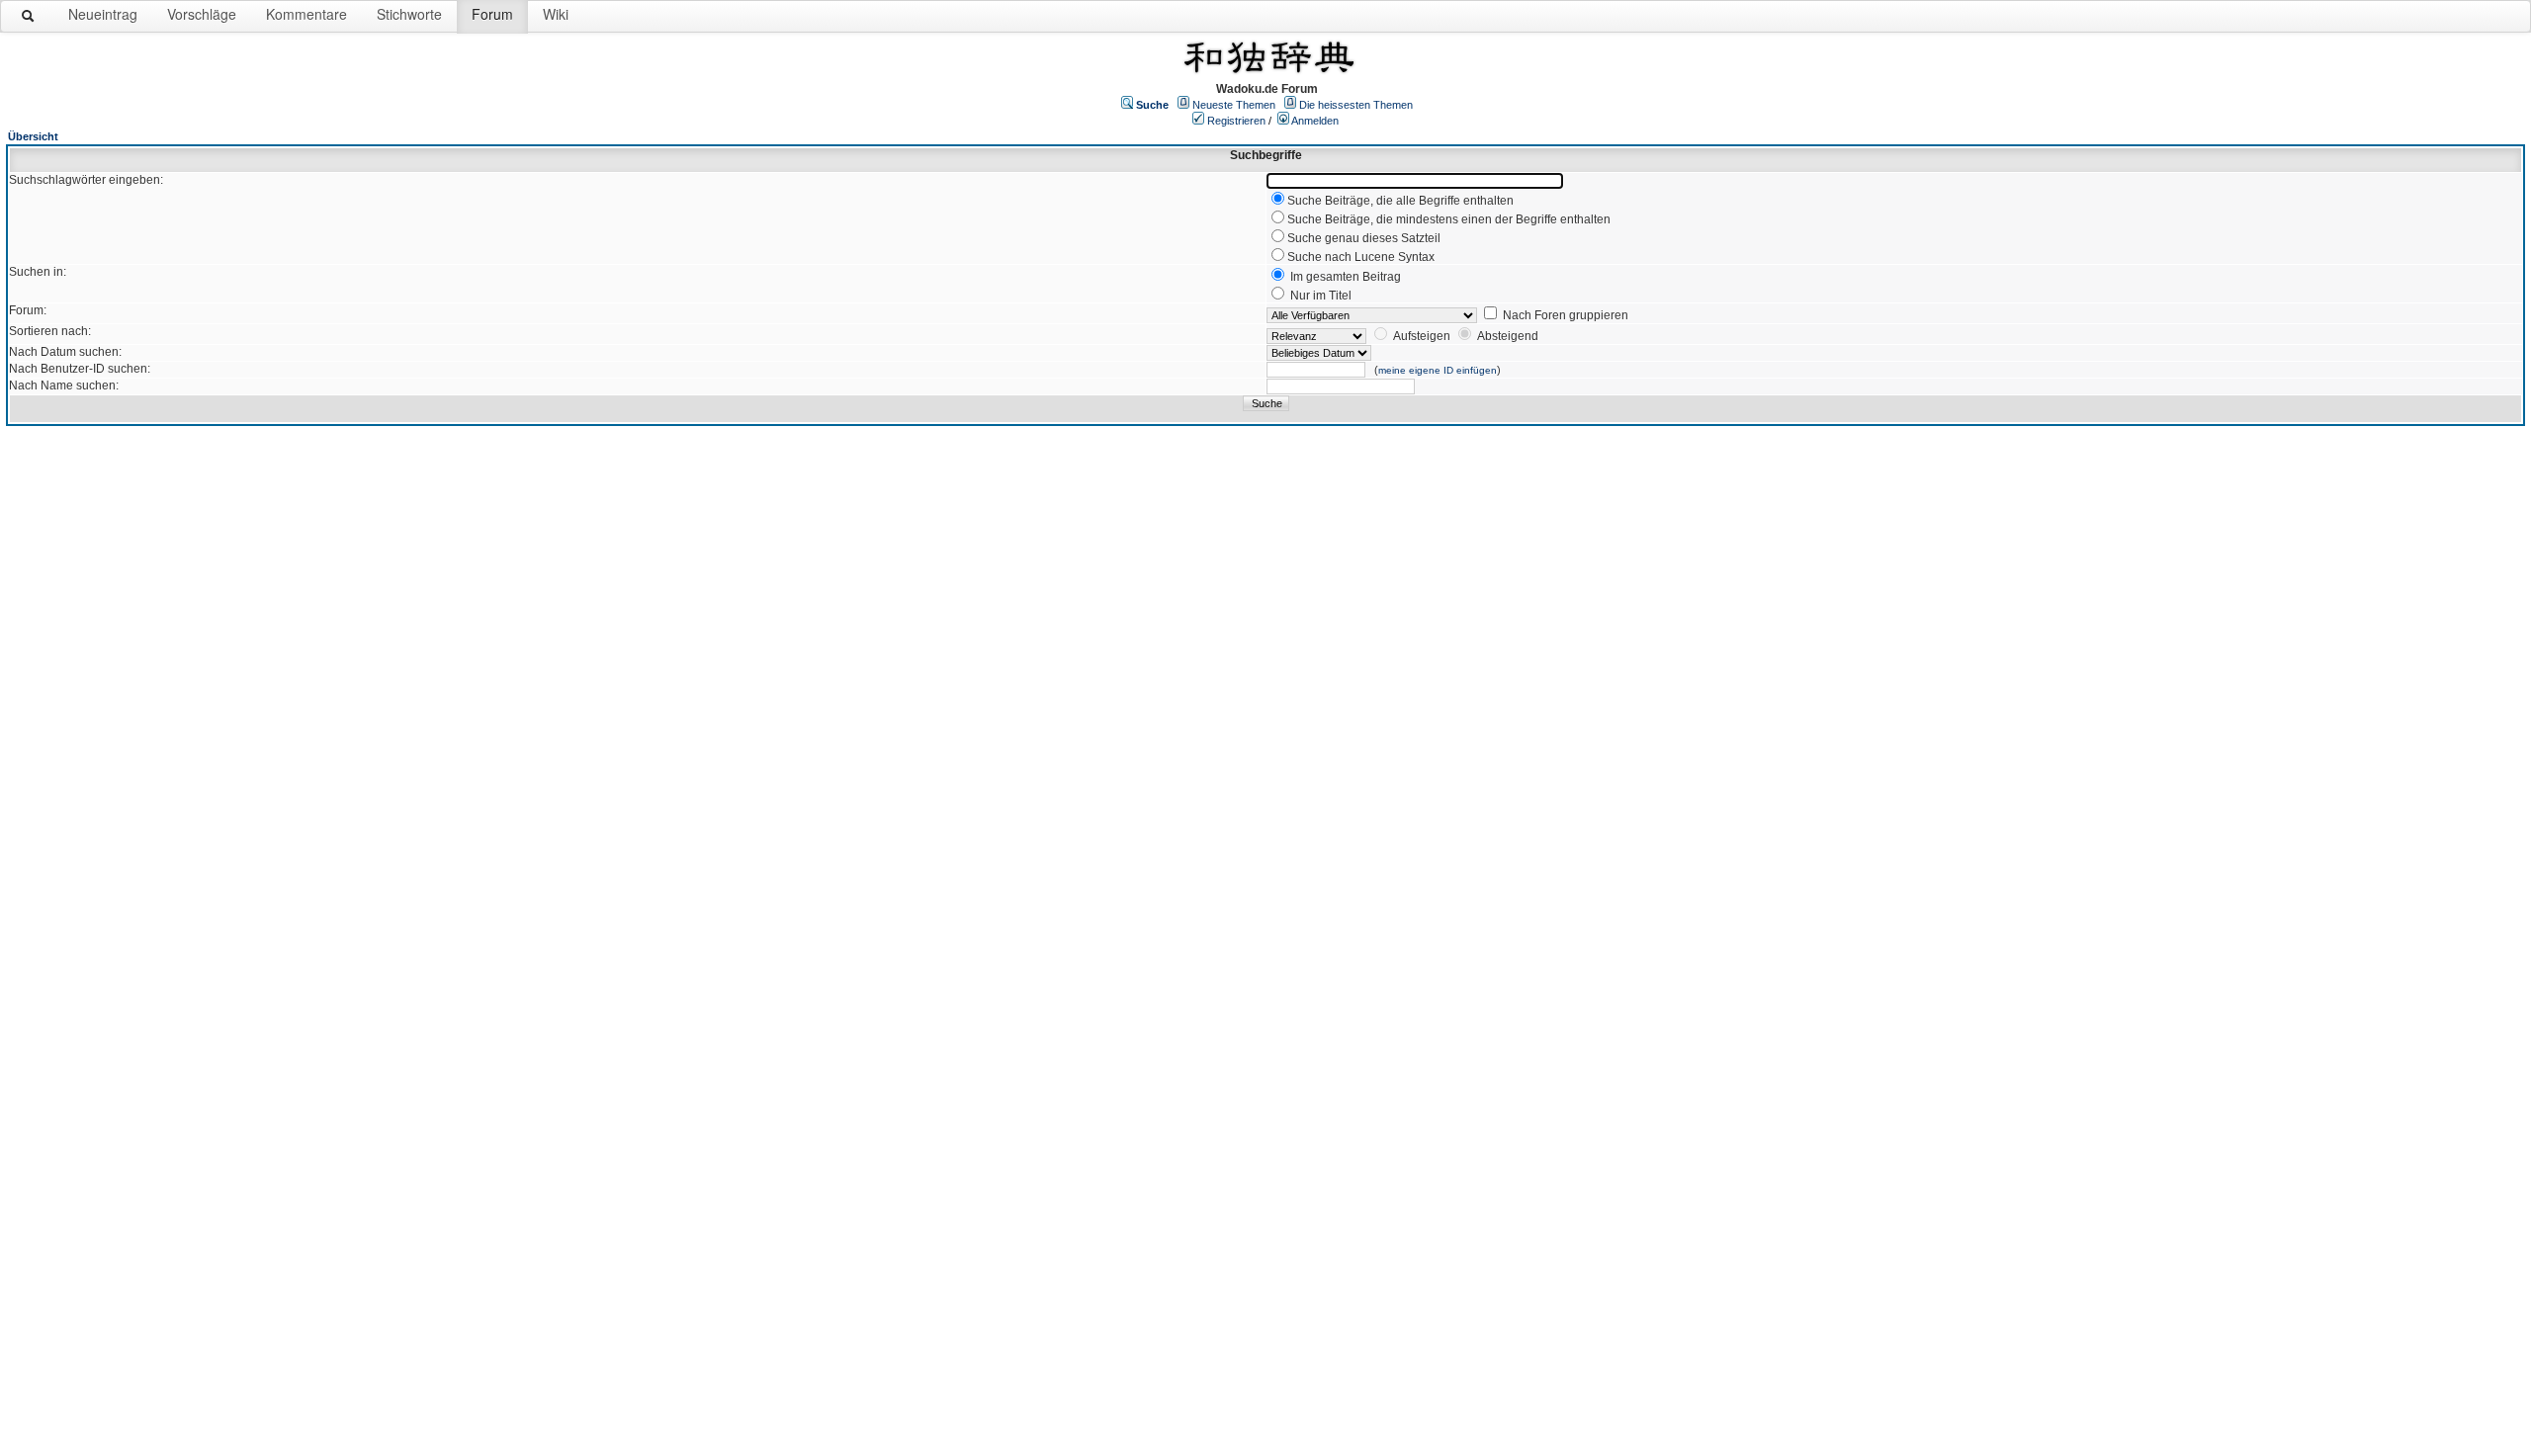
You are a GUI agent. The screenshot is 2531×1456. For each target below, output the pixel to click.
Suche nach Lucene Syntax (1361, 257)
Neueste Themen (1234, 105)
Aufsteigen (1422, 336)
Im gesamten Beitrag (1346, 277)
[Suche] (29, 20)
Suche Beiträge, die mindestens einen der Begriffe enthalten (1449, 219)
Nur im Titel (1321, 296)
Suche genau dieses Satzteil (1364, 238)
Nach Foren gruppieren (1566, 315)
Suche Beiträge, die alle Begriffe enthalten (1400, 201)
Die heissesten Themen (1356, 105)
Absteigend (1508, 336)
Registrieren (1236, 121)
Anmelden (1315, 121)
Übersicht (33, 136)
